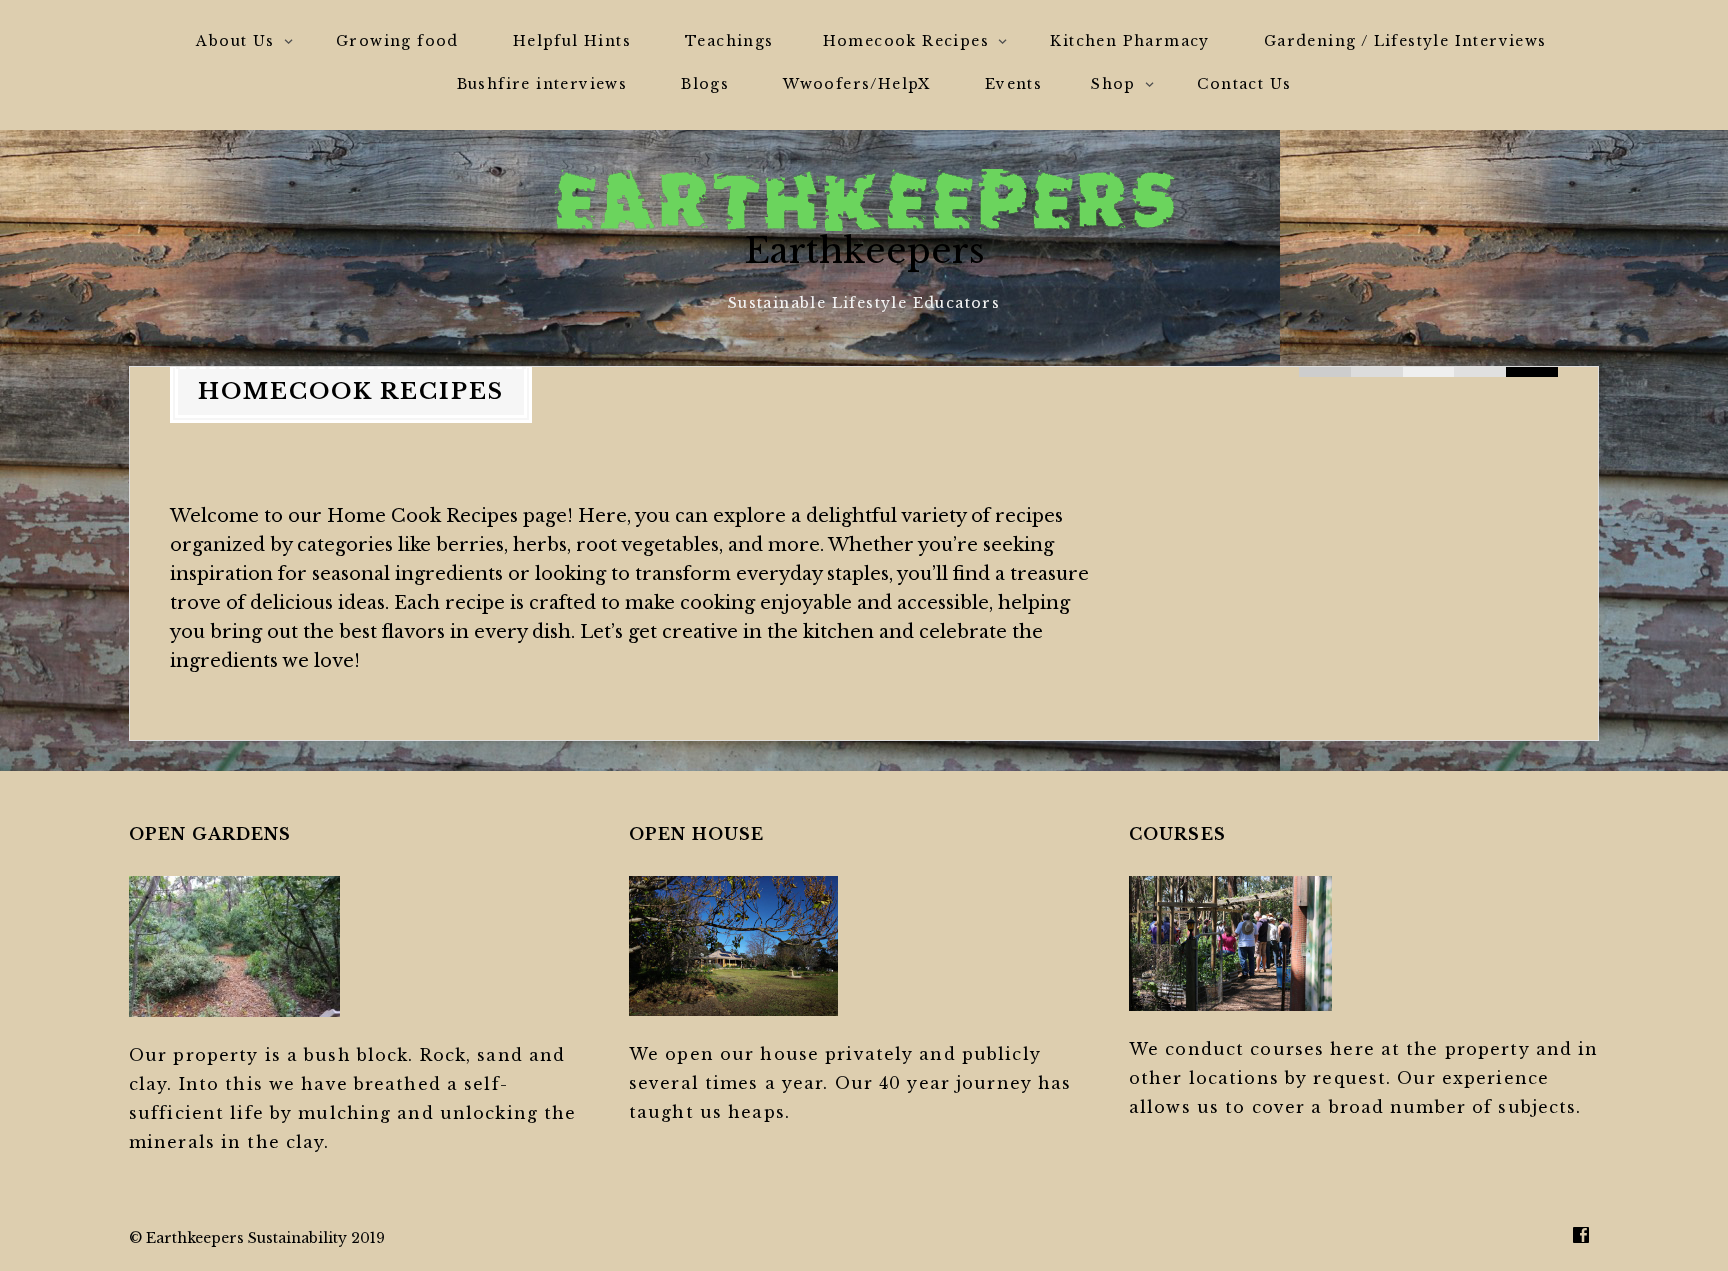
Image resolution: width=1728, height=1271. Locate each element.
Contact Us (1244, 84)
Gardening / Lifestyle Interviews (1405, 41)
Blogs (705, 84)
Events (1013, 84)
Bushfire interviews (542, 84)
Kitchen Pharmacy (1129, 41)
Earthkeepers (864, 250)
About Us (235, 41)
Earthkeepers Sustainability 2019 (265, 1238)
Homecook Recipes (906, 41)
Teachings (729, 41)
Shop (1113, 84)
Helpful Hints (572, 41)
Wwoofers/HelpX (857, 84)
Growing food (397, 41)
